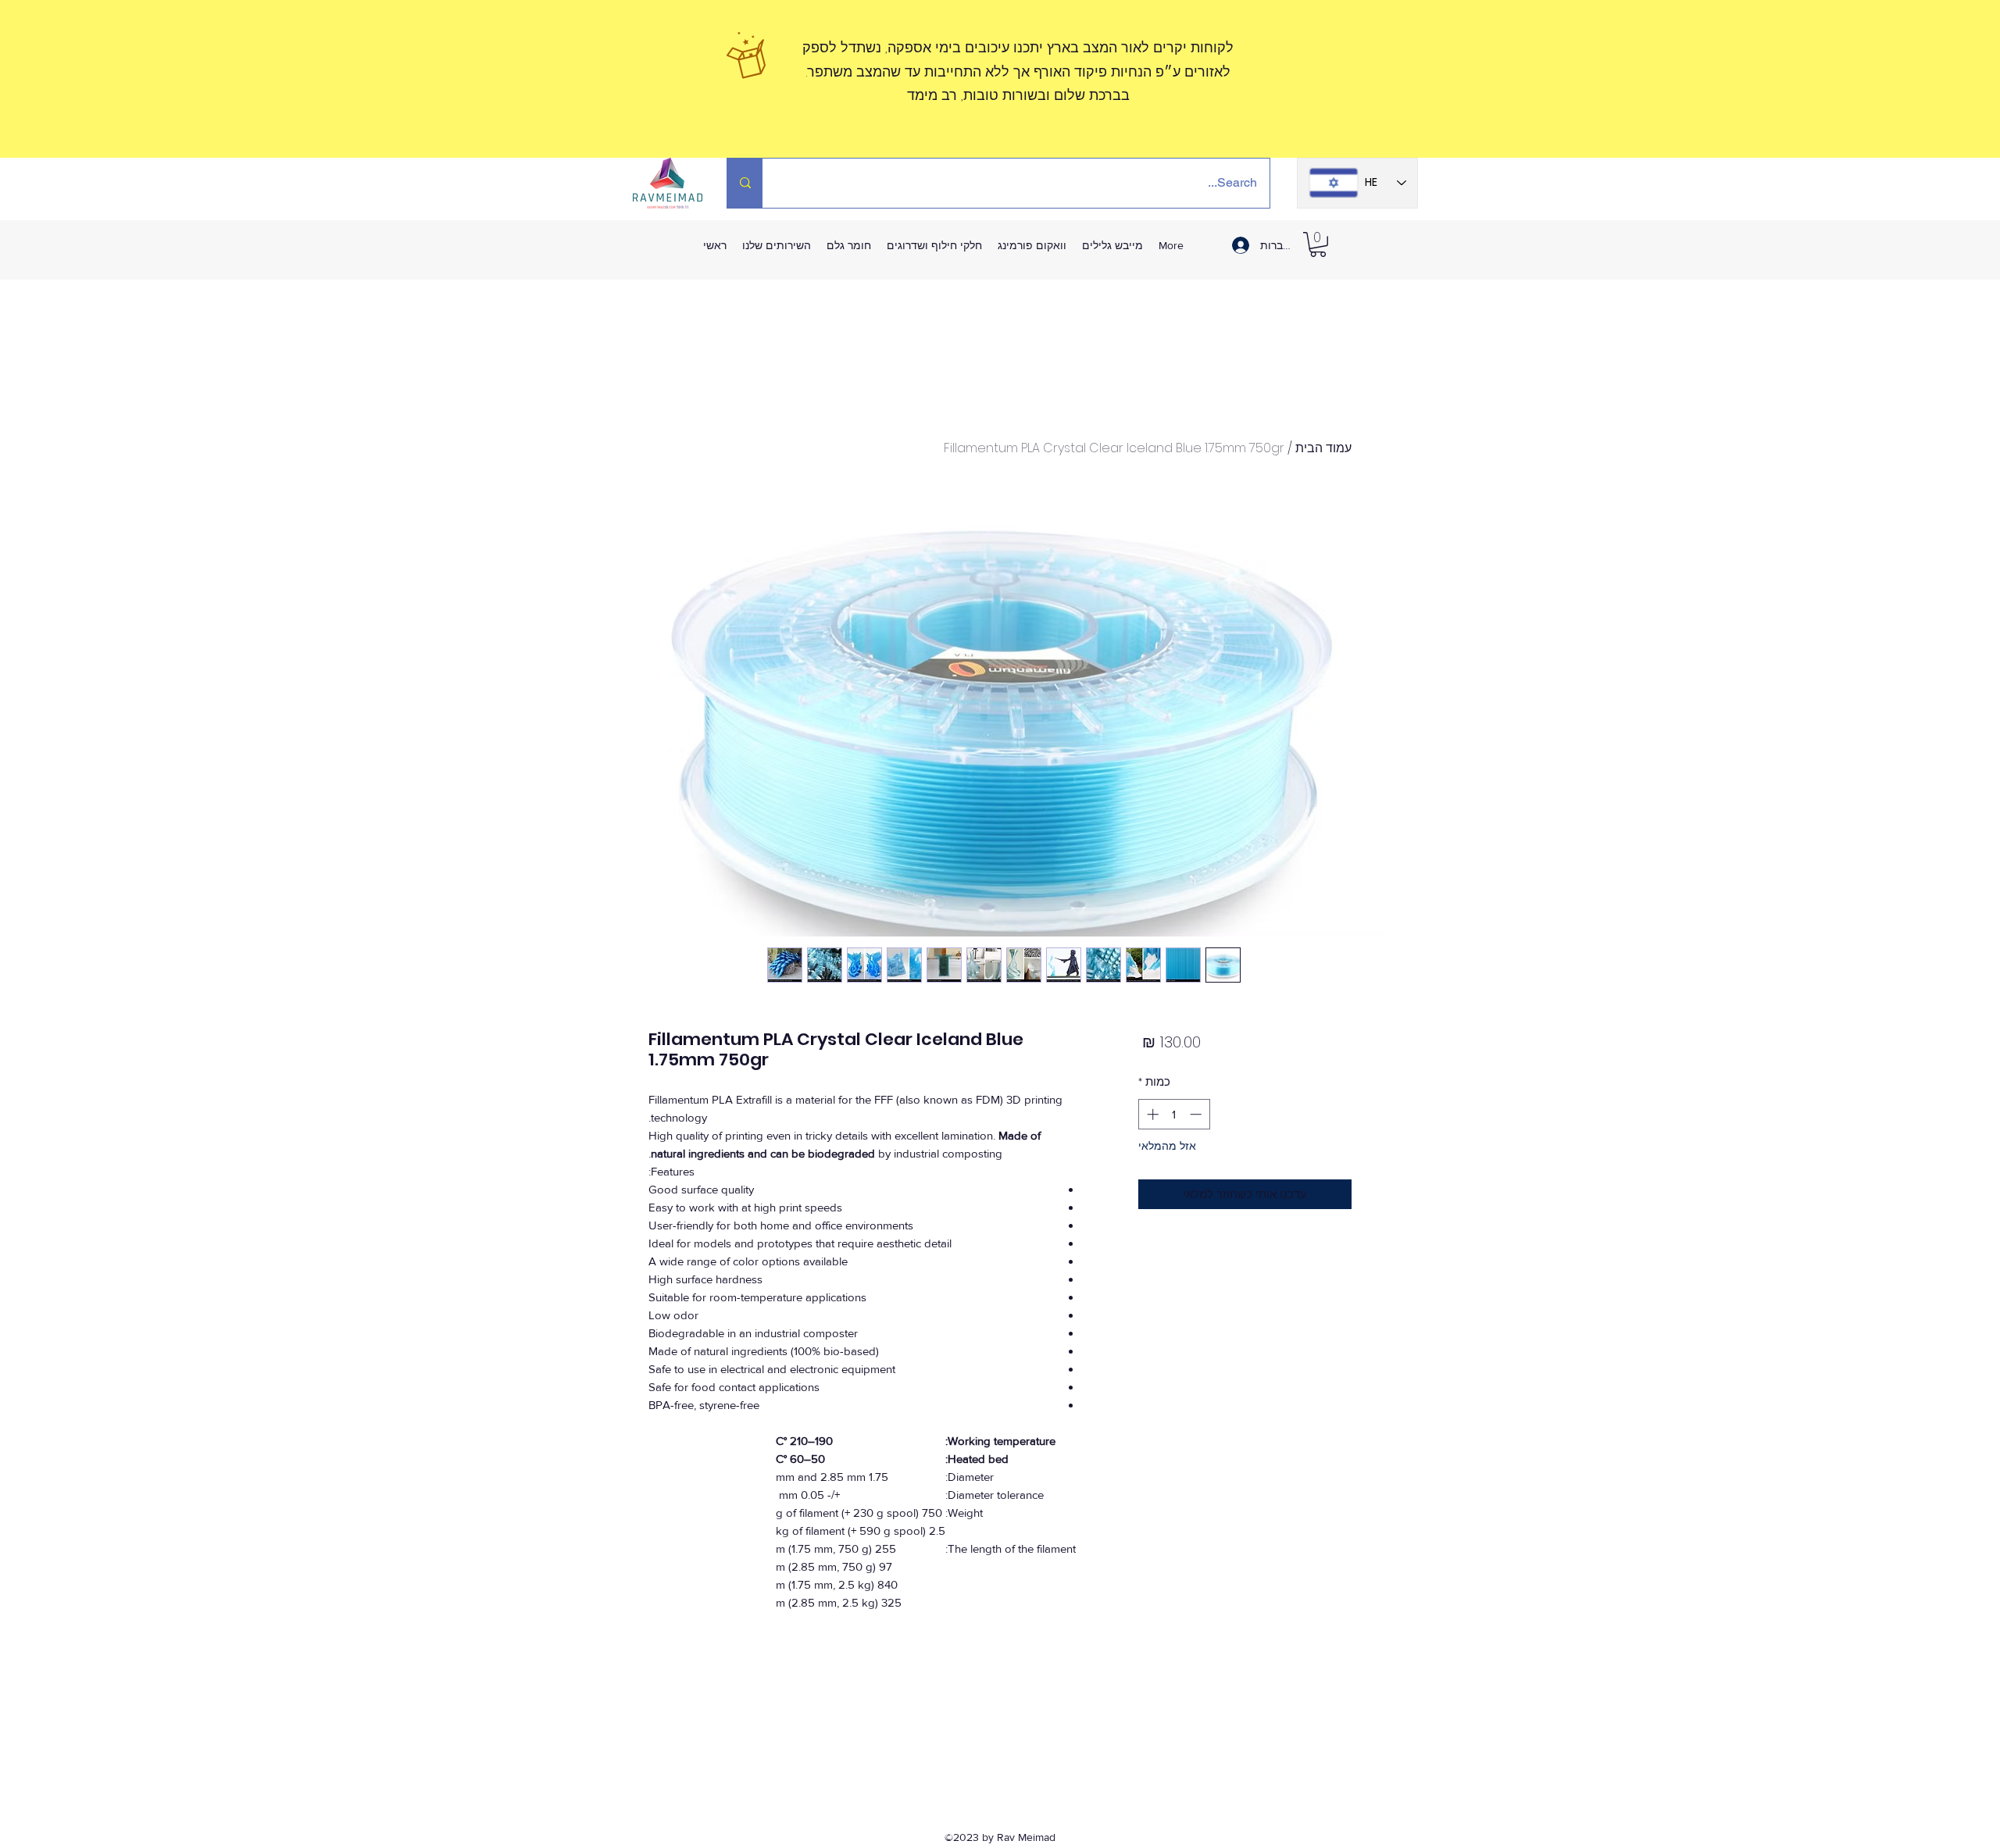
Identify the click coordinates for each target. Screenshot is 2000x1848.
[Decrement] (1197, 1114)
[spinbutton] (1174, 1114)
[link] (1318, 244)
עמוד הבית (1323, 448)
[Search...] (745, 183)
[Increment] (1151, 1114)
